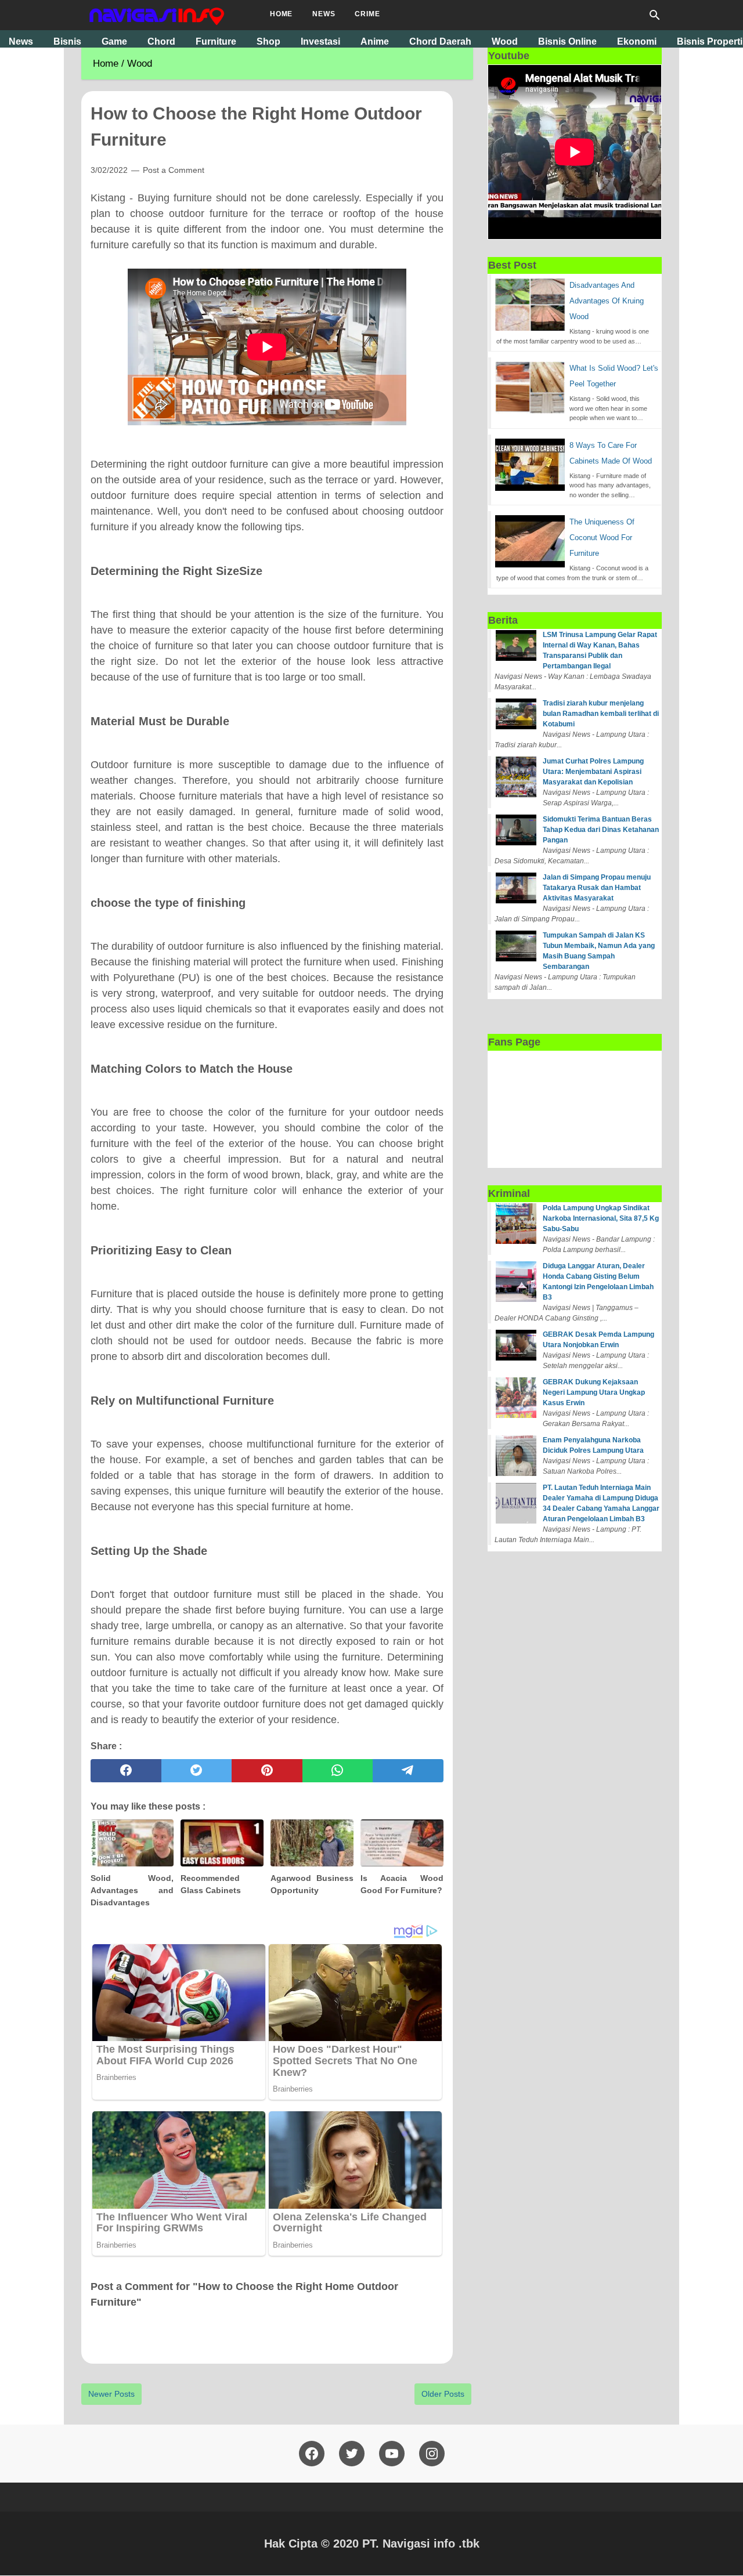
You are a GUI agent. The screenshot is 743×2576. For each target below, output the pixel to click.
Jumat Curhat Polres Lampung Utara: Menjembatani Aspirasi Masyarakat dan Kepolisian (593, 772)
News (324, 14)
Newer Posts (111, 2394)
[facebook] (126, 1771)
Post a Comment (174, 170)
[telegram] (408, 1771)
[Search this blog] (655, 15)
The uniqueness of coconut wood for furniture (602, 538)
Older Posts (443, 2394)
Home (281, 14)
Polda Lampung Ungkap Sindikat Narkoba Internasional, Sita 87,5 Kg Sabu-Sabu (601, 1218)
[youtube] (392, 2454)
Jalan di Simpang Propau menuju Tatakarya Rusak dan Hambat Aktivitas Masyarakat (597, 888)
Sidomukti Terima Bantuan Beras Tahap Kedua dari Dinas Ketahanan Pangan (601, 830)
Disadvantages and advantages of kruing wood (607, 301)
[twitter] (197, 1771)
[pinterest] (267, 1771)
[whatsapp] (338, 1771)
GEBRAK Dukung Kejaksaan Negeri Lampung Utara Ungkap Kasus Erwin (594, 1392)
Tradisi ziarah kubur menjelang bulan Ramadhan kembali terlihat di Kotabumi (601, 714)
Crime (367, 14)
